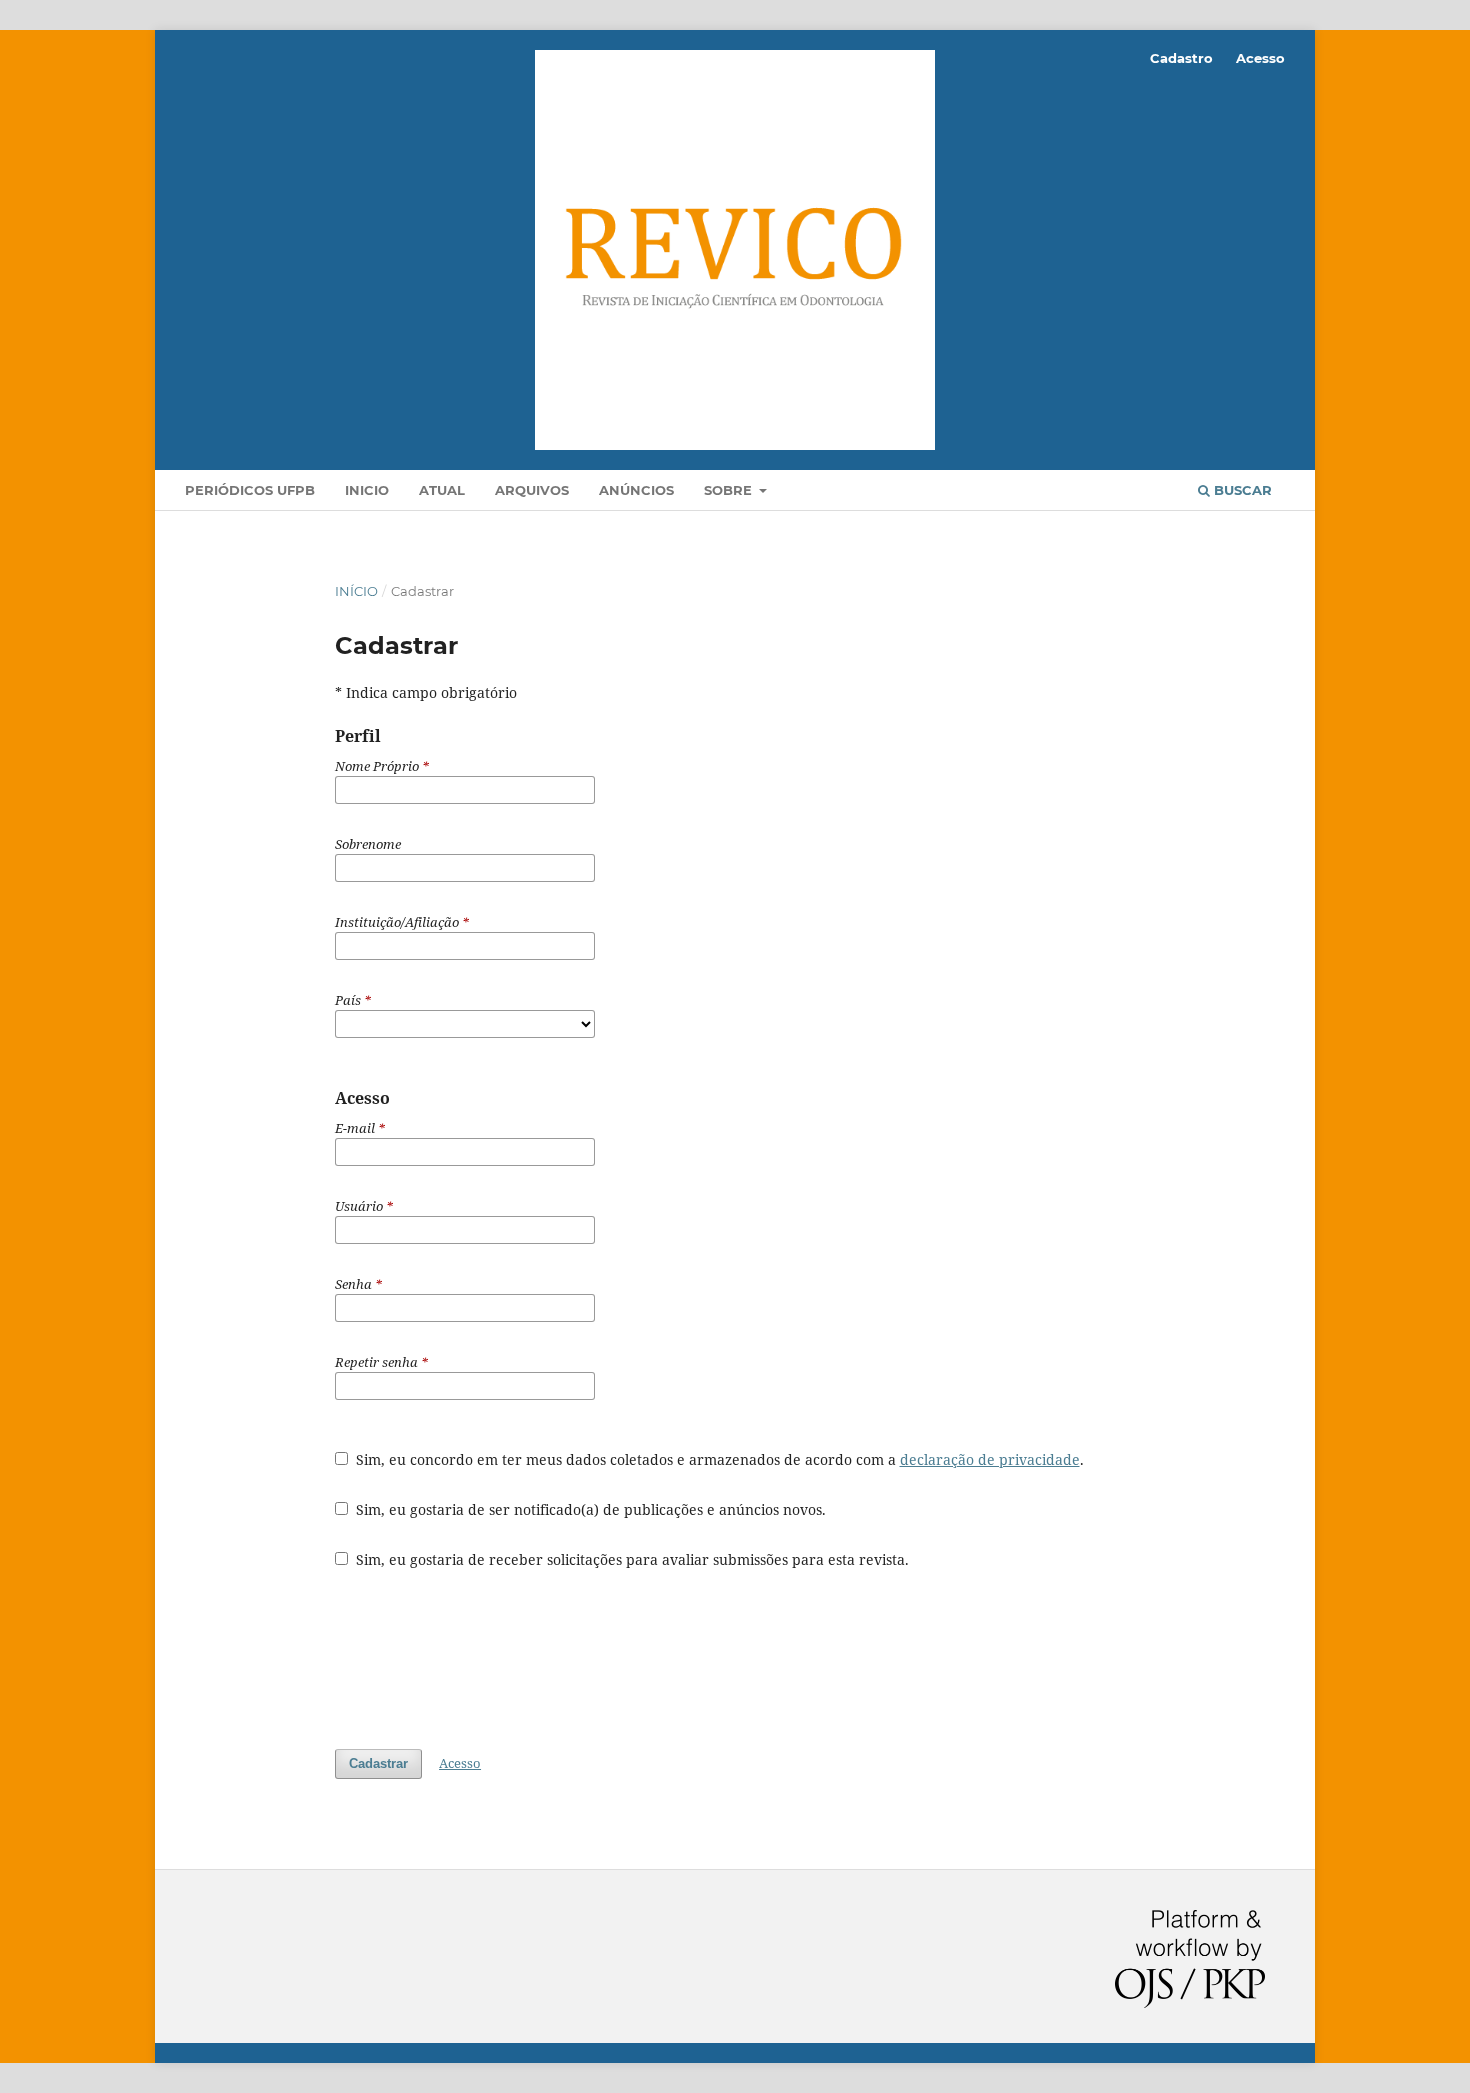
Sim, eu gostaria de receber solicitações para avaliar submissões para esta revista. (630, 1559)
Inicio (367, 490)
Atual (442, 490)
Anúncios (636, 490)
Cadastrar (378, 1763)
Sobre (730, 490)
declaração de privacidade (990, 1459)
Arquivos (532, 490)
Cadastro (1181, 58)
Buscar (1241, 490)
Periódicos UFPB (250, 490)
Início (356, 591)
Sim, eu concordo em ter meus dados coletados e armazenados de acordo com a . (718, 1459)
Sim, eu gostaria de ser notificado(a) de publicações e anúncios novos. (589, 1509)
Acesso (1260, 58)
